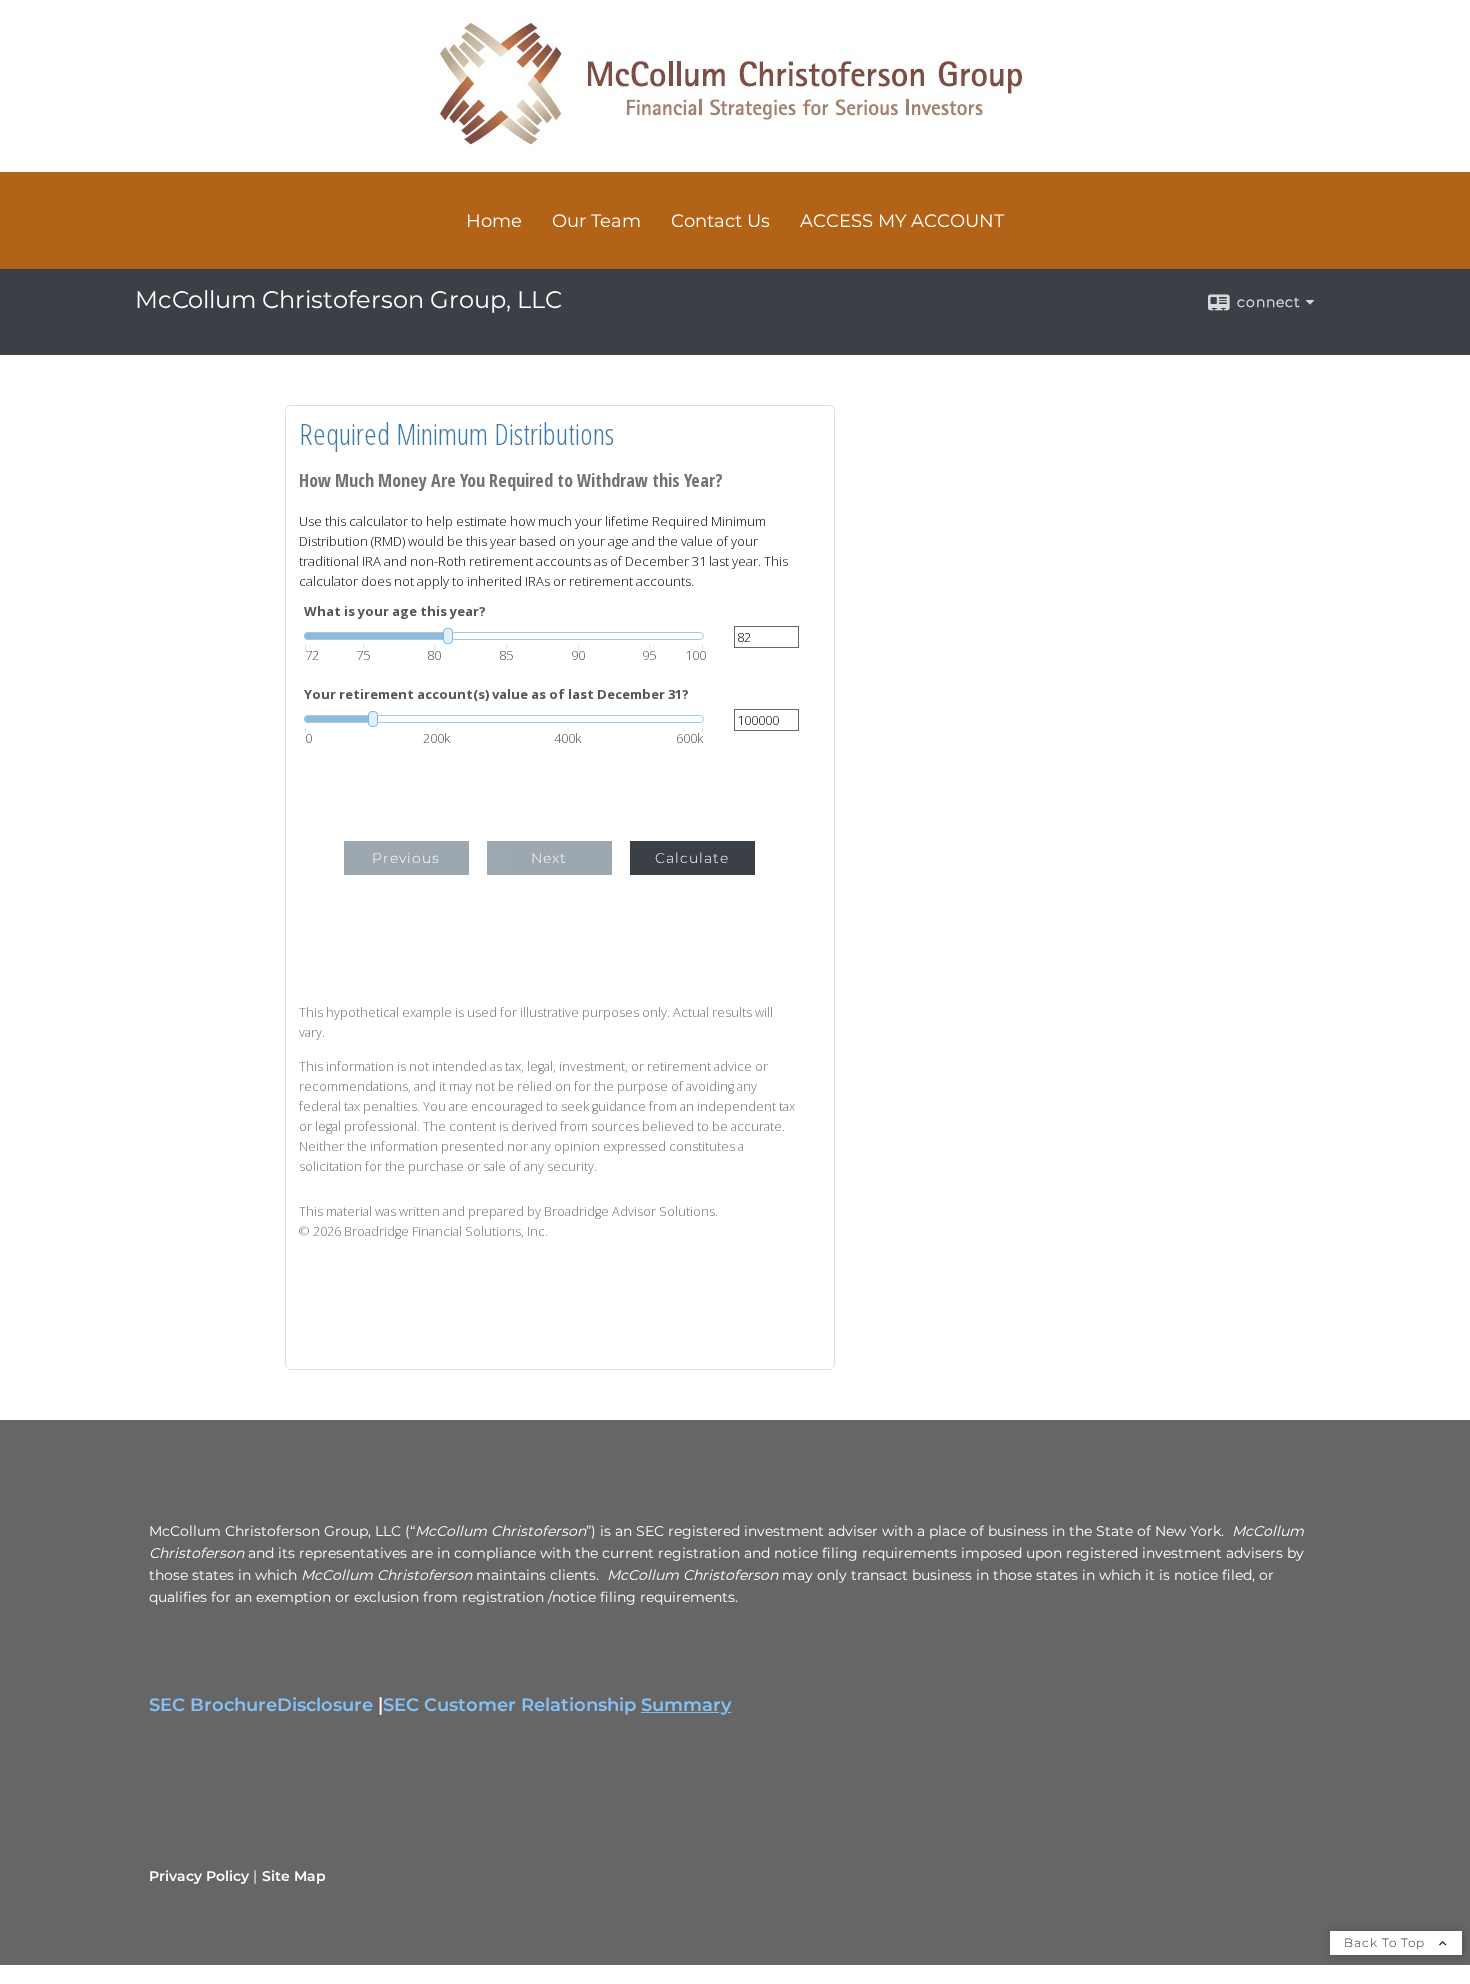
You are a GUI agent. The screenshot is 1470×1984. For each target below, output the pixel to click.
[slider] (504, 636)
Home (494, 221)
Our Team (596, 221)
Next (549, 858)
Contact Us (720, 221)
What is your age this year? (395, 611)
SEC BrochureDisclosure (261, 1705)
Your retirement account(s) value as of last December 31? (496, 694)
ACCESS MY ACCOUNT (902, 221)
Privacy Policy (199, 1876)
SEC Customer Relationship (557, 1705)
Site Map (294, 1876)
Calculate (692, 858)
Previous (406, 858)
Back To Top (1386, 1942)
